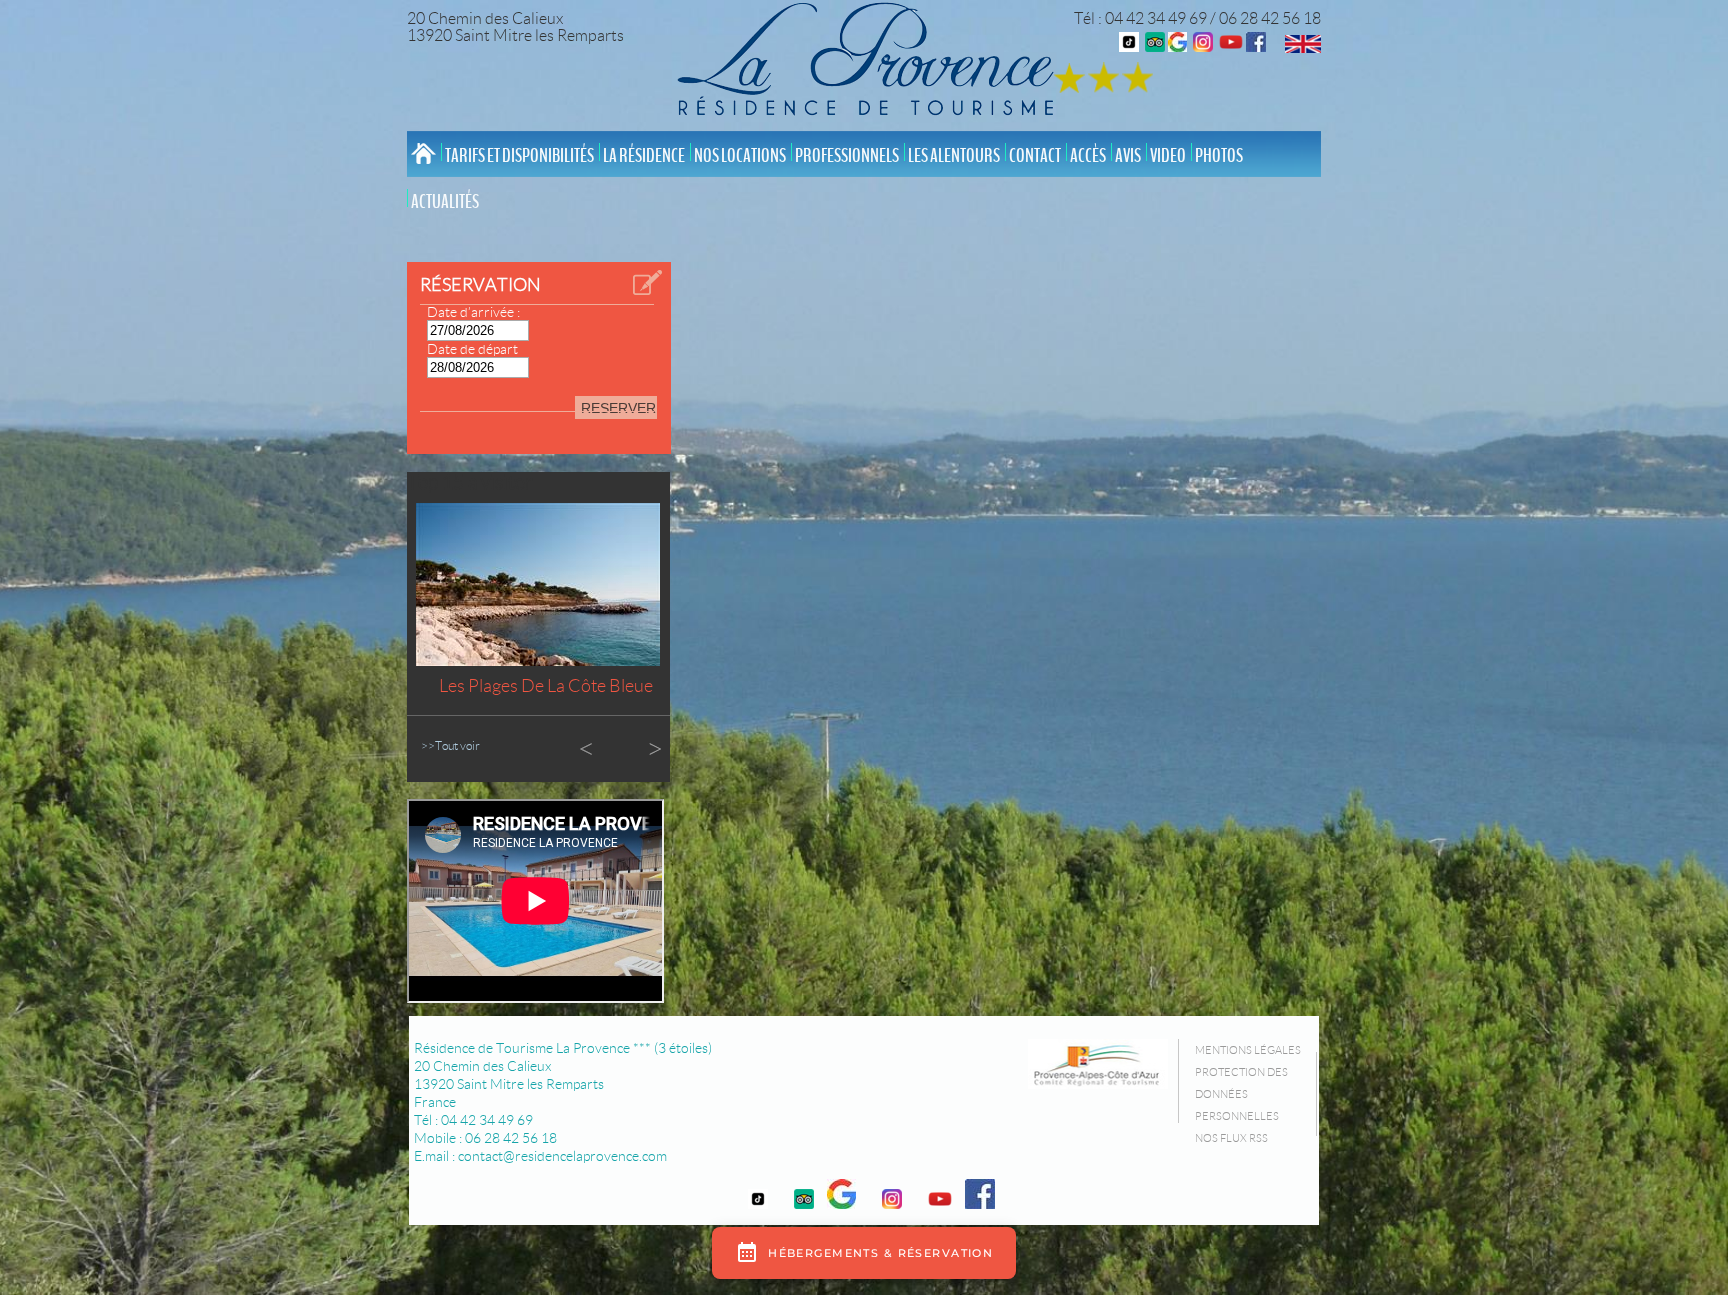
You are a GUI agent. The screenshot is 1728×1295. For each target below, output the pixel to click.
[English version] (1303, 47)
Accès (1088, 156)
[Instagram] (1203, 46)
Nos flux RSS (1231, 1138)
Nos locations (740, 156)
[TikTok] (1129, 46)
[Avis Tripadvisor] (1155, 46)
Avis (1128, 156)
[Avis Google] (1177, 46)
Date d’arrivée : (473, 312)
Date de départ (472, 349)
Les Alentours (954, 156)
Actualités (445, 202)
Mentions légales (1248, 1050)
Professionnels (847, 156)
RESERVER (618, 408)
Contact (1035, 156)
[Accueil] (871, 62)
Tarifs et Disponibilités (519, 156)
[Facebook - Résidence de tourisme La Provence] (1256, 46)
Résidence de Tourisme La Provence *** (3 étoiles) (563, 1048)
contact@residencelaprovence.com (562, 1156)
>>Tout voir (450, 745)
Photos (1219, 156)
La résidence (644, 156)
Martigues (546, 686)
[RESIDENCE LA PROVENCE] (1231, 46)
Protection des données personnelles (1241, 1094)
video (1168, 156)
